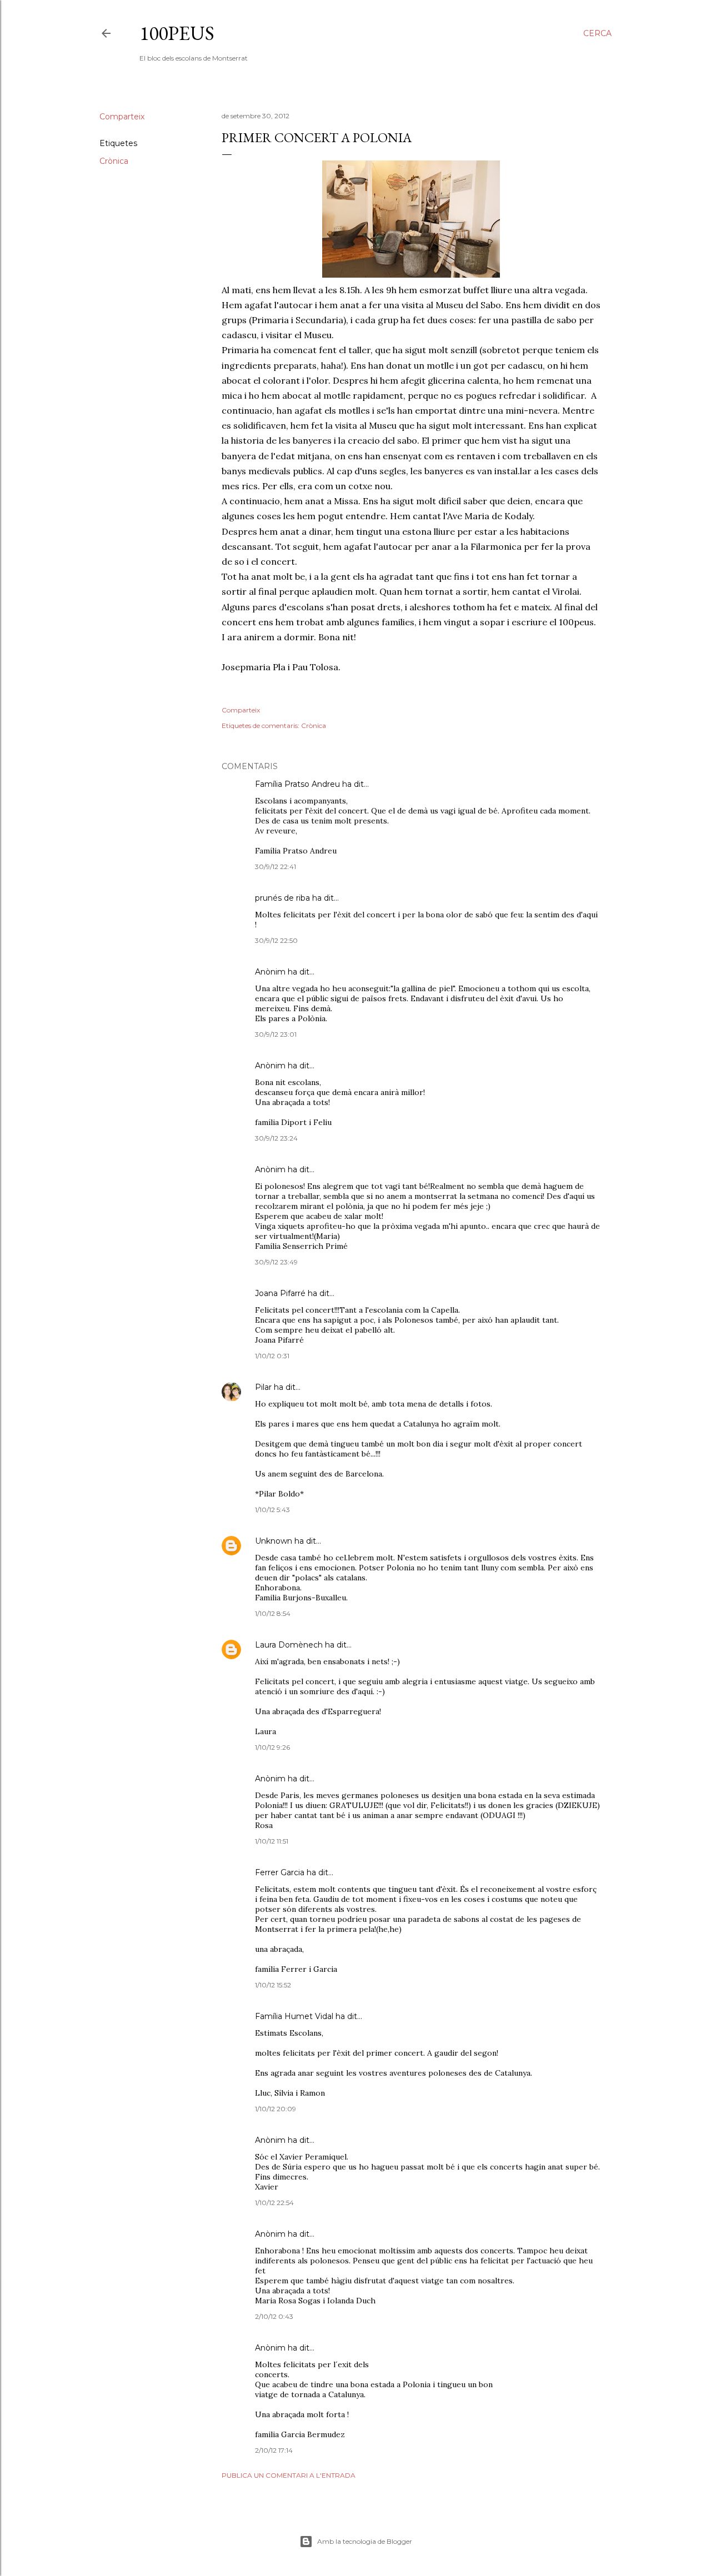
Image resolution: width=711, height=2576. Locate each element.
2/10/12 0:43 (274, 2316)
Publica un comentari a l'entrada (289, 2475)
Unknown (274, 1541)
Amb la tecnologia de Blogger (365, 2541)
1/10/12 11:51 (272, 1841)
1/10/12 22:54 (274, 2203)
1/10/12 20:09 (276, 2109)
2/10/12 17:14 (274, 2450)
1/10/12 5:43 (272, 1510)
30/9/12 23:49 (276, 1262)
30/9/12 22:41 (276, 867)
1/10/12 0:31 (272, 1356)
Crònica (114, 161)
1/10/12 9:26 (272, 1747)
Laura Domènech (289, 1645)
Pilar (263, 1387)
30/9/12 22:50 (276, 940)
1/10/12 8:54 (273, 1613)
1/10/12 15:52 (273, 1985)
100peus (177, 33)
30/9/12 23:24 (276, 1138)
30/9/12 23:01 (276, 1034)
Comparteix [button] (122, 117)
